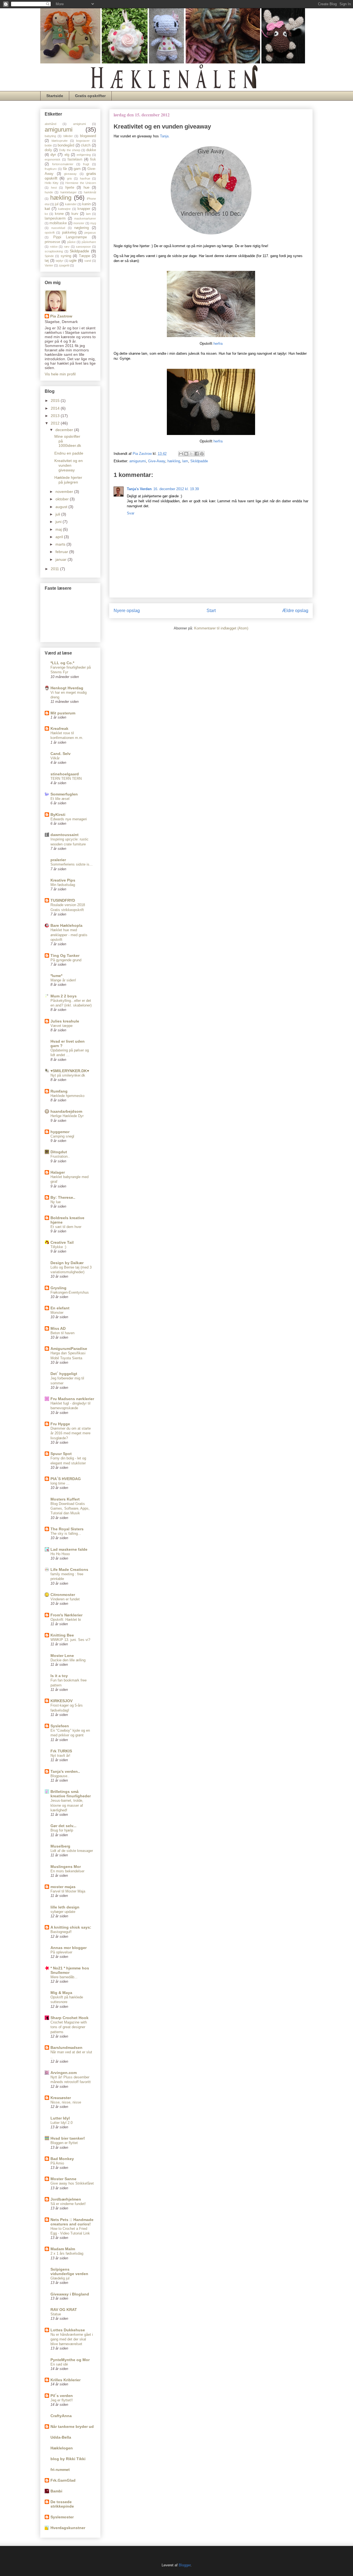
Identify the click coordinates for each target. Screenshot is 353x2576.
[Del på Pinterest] (202, 454)
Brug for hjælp (62, 1830)
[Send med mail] (181, 454)
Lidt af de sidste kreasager (72, 1851)
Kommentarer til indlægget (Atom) (221, 628)
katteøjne (64, 209)
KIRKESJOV (61, 1701)
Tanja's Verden (139, 489)
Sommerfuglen (64, 794)
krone (59, 214)
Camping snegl (62, 1136)
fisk (93, 159)
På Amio (57, 2163)
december (65, 430)
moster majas (63, 1887)
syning (66, 256)
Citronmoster (63, 1595)
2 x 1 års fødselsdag (67, 2253)
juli (58, 514)
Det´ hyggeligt (64, 1374)
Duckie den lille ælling (68, 1660)
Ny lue (56, 1202)
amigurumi (138, 461)
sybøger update (63, 1912)
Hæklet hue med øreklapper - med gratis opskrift (69, 935)
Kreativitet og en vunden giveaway (69, 465)
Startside (55, 96)
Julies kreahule (65, 1021)
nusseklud (58, 228)
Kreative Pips (63, 880)
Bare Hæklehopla (66, 925)
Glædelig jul (60, 2278)
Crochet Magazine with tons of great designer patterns (69, 2027)
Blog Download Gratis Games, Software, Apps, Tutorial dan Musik (70, 1509)
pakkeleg (69, 233)
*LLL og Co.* (62, 663)
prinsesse (52, 242)
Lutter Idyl (60, 2118)
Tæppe (85, 256)
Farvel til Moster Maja (68, 1891)
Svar (131, 513)
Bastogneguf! (61, 1932)
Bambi (56, 2491)
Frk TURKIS (61, 1751)
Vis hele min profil (60, 374)
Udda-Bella (61, 2437)
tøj (47, 261)
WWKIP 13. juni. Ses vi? (70, 1640)
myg (93, 223)
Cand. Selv (61, 754)
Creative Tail (62, 1242)
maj (59, 529)
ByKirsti (58, 815)
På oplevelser (61, 1952)
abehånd (50, 124)
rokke (54, 247)
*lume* (56, 976)
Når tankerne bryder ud (72, 2426)
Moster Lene (62, 1656)
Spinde (49, 256)
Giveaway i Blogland (70, 2294)
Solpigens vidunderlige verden (69, 2271)
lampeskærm (55, 218)
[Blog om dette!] (186, 454)
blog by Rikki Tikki (68, 2459)
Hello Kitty (52, 183)
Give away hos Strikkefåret (72, 2183)
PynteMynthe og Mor (70, 2360)
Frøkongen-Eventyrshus (70, 1292)
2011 (55, 569)
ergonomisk (53, 159)
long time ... (60, 1483)
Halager (58, 1172)
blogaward (88, 136)
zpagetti (64, 265)
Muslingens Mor (66, 1867)
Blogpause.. (60, 1776)
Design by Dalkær (67, 1263)
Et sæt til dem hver (66, 1227)
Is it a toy (59, 1676)
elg (67, 155)
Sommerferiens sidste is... (72, 864)
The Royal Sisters (67, 1529)
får (65, 169)
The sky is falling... (66, 1533)
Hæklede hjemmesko (67, 1096)
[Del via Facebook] (197, 454)
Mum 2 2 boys (64, 996)
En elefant (60, 1308)
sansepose (83, 247)
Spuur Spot (61, 1454)
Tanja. (165, 136)
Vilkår (55, 758)
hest (54, 188)
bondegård (66, 145)
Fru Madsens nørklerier (72, 1399)
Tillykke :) (58, 1247)
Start (211, 611)
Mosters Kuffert (65, 1499)
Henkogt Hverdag (67, 688)
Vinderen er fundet (65, 1599)
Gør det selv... (63, 1826)
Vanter (49, 265)
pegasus (90, 233)
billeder (68, 136)
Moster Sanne (63, 2179)
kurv (75, 214)
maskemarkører (85, 218)
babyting (50, 136)
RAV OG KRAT (64, 2310)
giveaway (70, 174)
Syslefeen (60, 1726)
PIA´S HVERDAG (66, 1479)
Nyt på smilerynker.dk (68, 1075)
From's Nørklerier (66, 1615)
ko (46, 214)
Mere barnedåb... (64, 1977)
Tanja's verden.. (65, 1771)
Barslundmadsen (66, 2048)
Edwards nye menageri (69, 819)
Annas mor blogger (69, 1948)
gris (69, 178)
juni (59, 522)
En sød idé (59, 2364)
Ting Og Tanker (65, 955)
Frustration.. (60, 1156)
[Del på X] (191, 454)
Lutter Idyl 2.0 (61, 2123)
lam (185, 461)
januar (61, 559)
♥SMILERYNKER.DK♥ (70, 1071)
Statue (56, 2314)
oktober (63, 499)
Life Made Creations (69, 1569)
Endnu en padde (69, 453)
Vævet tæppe (61, 1026)
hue (86, 188)
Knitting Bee (62, 1635)
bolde (48, 145)
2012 (56, 423)
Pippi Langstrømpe (70, 237)
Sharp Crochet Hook (69, 2018)
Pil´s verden (62, 2396)
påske (71, 242)
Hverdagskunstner (68, 2528)
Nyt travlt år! (60, 1756)
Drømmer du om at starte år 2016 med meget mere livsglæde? (71, 1433)
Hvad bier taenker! (68, 2138)
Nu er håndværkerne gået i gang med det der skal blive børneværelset (72, 2339)
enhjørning (84, 155)
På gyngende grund (66, 960)
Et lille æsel (60, 799)
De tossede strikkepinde (62, 2504)
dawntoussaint (65, 835)
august (62, 507)
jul (57, 204)
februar (62, 552)
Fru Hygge (60, 1424)
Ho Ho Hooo (60, 1554)
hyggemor (60, 1132)
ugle (73, 260)
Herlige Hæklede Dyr (67, 1116)
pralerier (58, 860)
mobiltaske (58, 223)
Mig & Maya (61, 1993)
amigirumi (79, 124)
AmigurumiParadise (69, 1349)
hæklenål (90, 192)
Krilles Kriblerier (65, 2380)
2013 (56, 416)
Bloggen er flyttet (64, 2143)
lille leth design (65, 1907)
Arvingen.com (64, 2073)
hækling (174, 461)
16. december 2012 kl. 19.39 (176, 489)
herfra (218, 344)
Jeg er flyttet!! (62, 2400)
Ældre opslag (295, 611)
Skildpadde (199, 461)
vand (88, 261)
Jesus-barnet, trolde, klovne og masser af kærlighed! (67, 1805)
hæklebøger (69, 192)
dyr (53, 154)
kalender (71, 204)
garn (77, 169)
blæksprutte (60, 141)
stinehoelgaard (65, 774)
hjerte (70, 188)
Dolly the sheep (70, 150)
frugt (86, 164)
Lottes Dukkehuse (68, 2330)
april (60, 537)
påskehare (89, 242)
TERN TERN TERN (66, 779)
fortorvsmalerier (63, 164)
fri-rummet (60, 2470)
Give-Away (157, 461)
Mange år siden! (63, 980)
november (65, 492)
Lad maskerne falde (69, 1549)
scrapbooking (54, 251)
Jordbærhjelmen (66, 2199)
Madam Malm (63, 2249)
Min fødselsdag (63, 885)
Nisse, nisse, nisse (66, 2102)
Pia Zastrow (61, 316)
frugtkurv (51, 169)
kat (47, 209)
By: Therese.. (63, 1197)
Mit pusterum (63, 713)
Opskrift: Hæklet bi (66, 1620)
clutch (86, 145)
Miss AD (58, 1328)
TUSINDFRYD (63, 900)
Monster (57, 1313)
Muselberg (60, 1846)
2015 (56, 401)
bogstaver (83, 141)
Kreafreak (59, 728)
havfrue (85, 178)
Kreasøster (61, 2098)
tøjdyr (60, 261)
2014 (56, 408)
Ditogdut (59, 1152)
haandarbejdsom (66, 1111)
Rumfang (59, 1091)
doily (48, 150)
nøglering (81, 228)
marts (61, 544)
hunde (49, 192)
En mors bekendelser (67, 1871)
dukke (91, 150)
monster (79, 223)
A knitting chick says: (71, 1927)
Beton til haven (62, 1333)
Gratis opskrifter (90, 96)
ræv (67, 247)
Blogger (185, 2565)
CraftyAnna (61, 2416)
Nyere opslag (127, 611)
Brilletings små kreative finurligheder (71, 1794)
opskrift (50, 233)
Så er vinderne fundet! (68, 2204)
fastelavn (75, 159)
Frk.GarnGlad (63, 2480)
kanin (86, 204)
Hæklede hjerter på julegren (68, 480)
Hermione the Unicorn (81, 183)
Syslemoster (62, 2517)
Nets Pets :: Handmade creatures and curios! (72, 2222)
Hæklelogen (62, 2448)
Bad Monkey (62, 2159)
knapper (84, 209)
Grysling (58, 1288)
